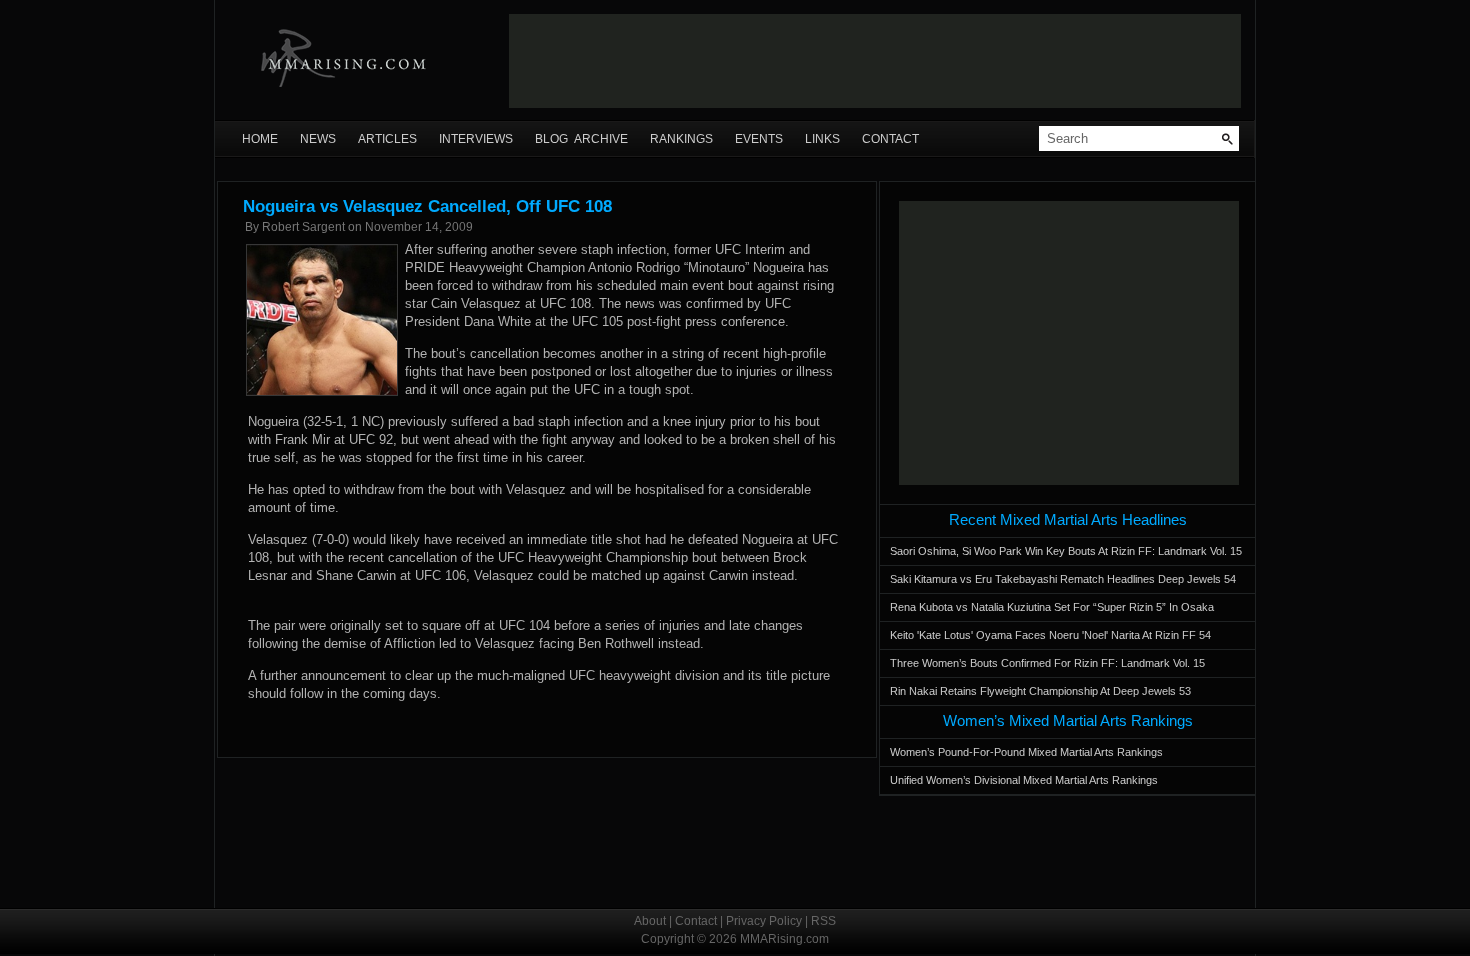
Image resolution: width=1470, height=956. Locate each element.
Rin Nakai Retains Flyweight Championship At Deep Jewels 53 (1040, 691)
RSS (823, 921)
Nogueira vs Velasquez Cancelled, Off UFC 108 (427, 206)
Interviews (476, 139)
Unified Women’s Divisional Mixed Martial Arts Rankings (1024, 780)
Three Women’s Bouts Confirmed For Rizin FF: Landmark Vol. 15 (1047, 663)
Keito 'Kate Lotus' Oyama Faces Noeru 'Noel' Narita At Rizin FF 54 (1050, 635)
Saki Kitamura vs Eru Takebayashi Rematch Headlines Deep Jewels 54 (1063, 579)
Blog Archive (581, 139)
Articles (387, 139)
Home (260, 139)
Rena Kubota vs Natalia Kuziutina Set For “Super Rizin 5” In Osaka (1052, 607)
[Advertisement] (875, 61)
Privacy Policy (764, 921)
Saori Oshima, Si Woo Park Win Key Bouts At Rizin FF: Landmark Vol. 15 (1066, 551)
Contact (890, 139)
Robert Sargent (303, 227)
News (318, 139)
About (650, 921)
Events (759, 139)
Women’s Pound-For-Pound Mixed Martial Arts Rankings (1026, 752)
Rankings (681, 139)
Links (822, 139)
